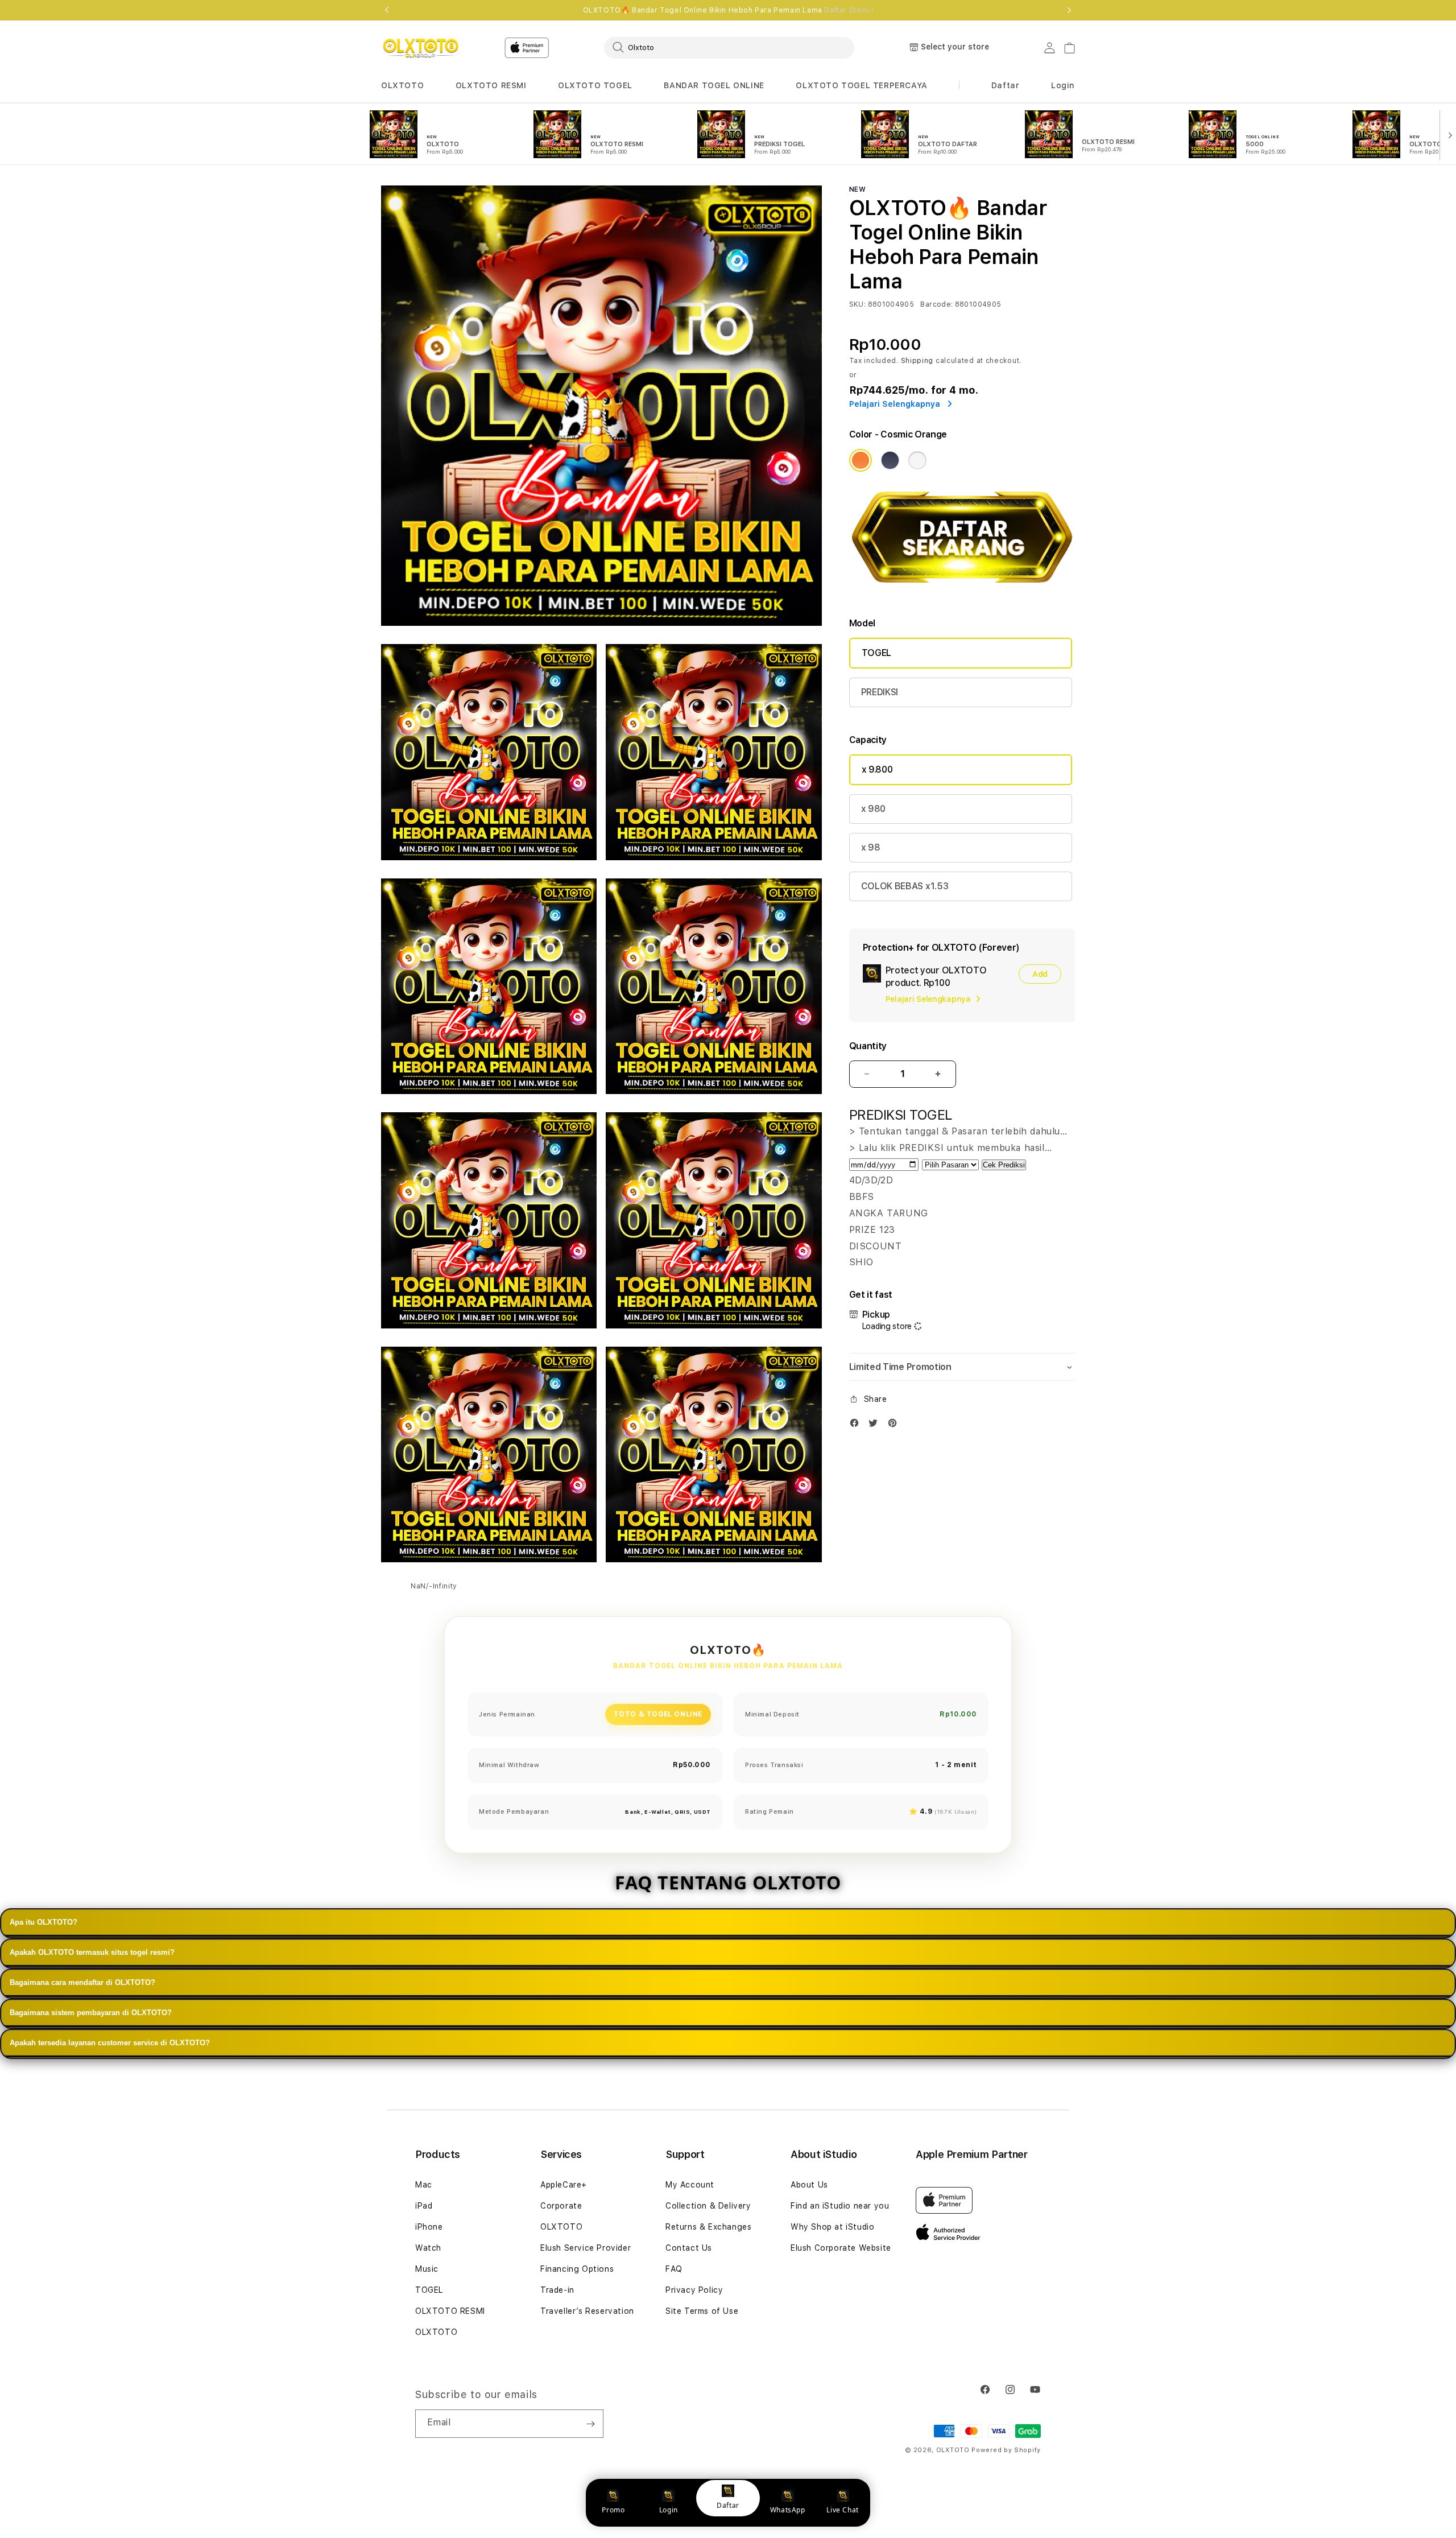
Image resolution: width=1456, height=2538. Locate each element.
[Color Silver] (917, 460)
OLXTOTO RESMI (491, 85)
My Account (690, 2185)
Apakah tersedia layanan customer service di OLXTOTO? (110, 2043)
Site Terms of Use (702, 2311)
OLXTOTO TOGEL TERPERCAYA (861, 85)
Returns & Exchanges (708, 2227)
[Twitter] (876, 1425)
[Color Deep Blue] (890, 460)
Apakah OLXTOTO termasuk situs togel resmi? (92, 1952)
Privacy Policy (694, 2290)
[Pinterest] (895, 1425)
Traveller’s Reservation (587, 2311)
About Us (809, 2185)
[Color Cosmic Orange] (861, 460)
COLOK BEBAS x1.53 (905, 886)
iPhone (429, 2227)
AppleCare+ (564, 2185)
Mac (424, 2185)
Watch (428, 2248)
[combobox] (729, 47)
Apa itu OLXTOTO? (44, 1922)
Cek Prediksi (1004, 1165)
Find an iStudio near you (840, 2206)
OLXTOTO (402, 85)
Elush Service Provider (586, 2248)
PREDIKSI (880, 692)
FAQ (674, 2269)
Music (427, 2269)
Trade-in (557, 2290)
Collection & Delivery (708, 2206)
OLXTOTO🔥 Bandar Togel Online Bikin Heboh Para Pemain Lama (728, 10)
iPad (424, 2206)
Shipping (917, 361)
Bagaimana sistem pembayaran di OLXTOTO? (91, 2013)
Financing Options (577, 2269)
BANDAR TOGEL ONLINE (714, 85)
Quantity (868, 1046)
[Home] (421, 48)
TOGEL (876, 653)
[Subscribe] (590, 2424)
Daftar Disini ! (849, 10)
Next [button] (1069, 10)
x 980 (873, 809)
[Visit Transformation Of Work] (962, 591)
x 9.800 (877, 769)
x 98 (871, 847)
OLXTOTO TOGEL (595, 85)
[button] (402, 86)
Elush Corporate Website (841, 2248)
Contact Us (689, 2248)
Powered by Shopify (1006, 2450)
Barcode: (936, 304)
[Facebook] (857, 1425)
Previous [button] (387, 10)
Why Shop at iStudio (832, 2227)
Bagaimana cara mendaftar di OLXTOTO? (82, 1982)
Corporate (561, 2206)
